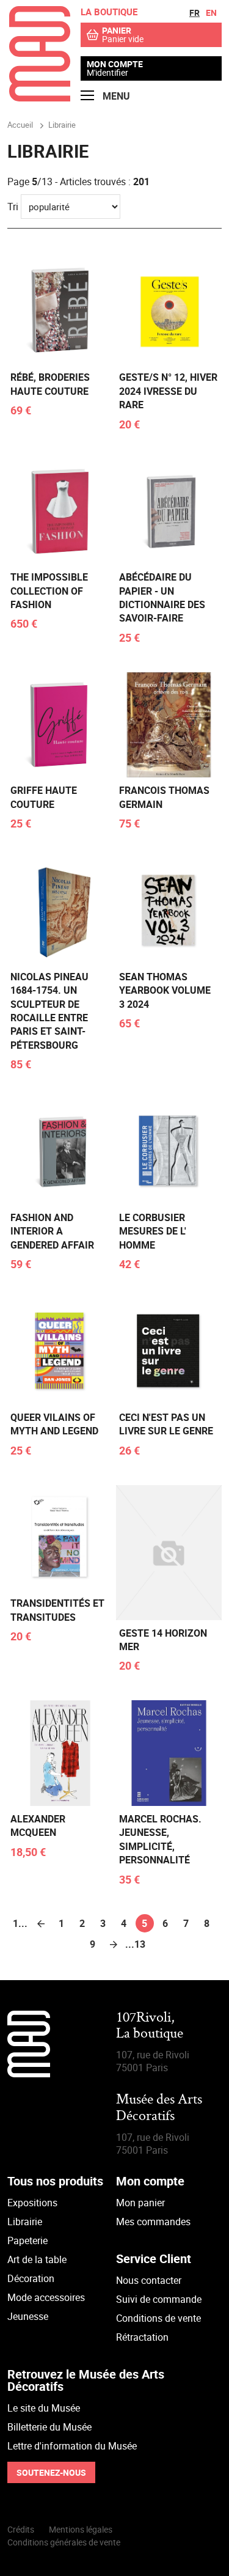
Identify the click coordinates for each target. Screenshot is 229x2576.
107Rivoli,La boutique (150, 2026)
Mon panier (140, 2203)
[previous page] (41, 1923)
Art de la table (37, 2259)
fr (194, 13)
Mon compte (115, 64)
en (211, 13)
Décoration (31, 2278)
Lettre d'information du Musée (72, 2446)
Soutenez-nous (51, 2472)
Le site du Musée (44, 2408)
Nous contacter (149, 2280)
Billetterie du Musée (49, 2427)
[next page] (114, 1944)
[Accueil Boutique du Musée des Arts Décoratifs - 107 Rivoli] (40, 98)
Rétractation (142, 2337)
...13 (134, 1944)
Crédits (21, 2529)
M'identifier (107, 72)
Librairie (25, 2222)
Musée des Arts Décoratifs (159, 2108)
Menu (115, 96)
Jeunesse (28, 2316)
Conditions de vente (158, 2318)
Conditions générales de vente (64, 2542)
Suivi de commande (159, 2299)
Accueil (20, 125)
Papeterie (27, 2240)
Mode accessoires (46, 2297)
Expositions (32, 2203)
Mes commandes (153, 2222)
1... (20, 1923)
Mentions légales (81, 2529)
